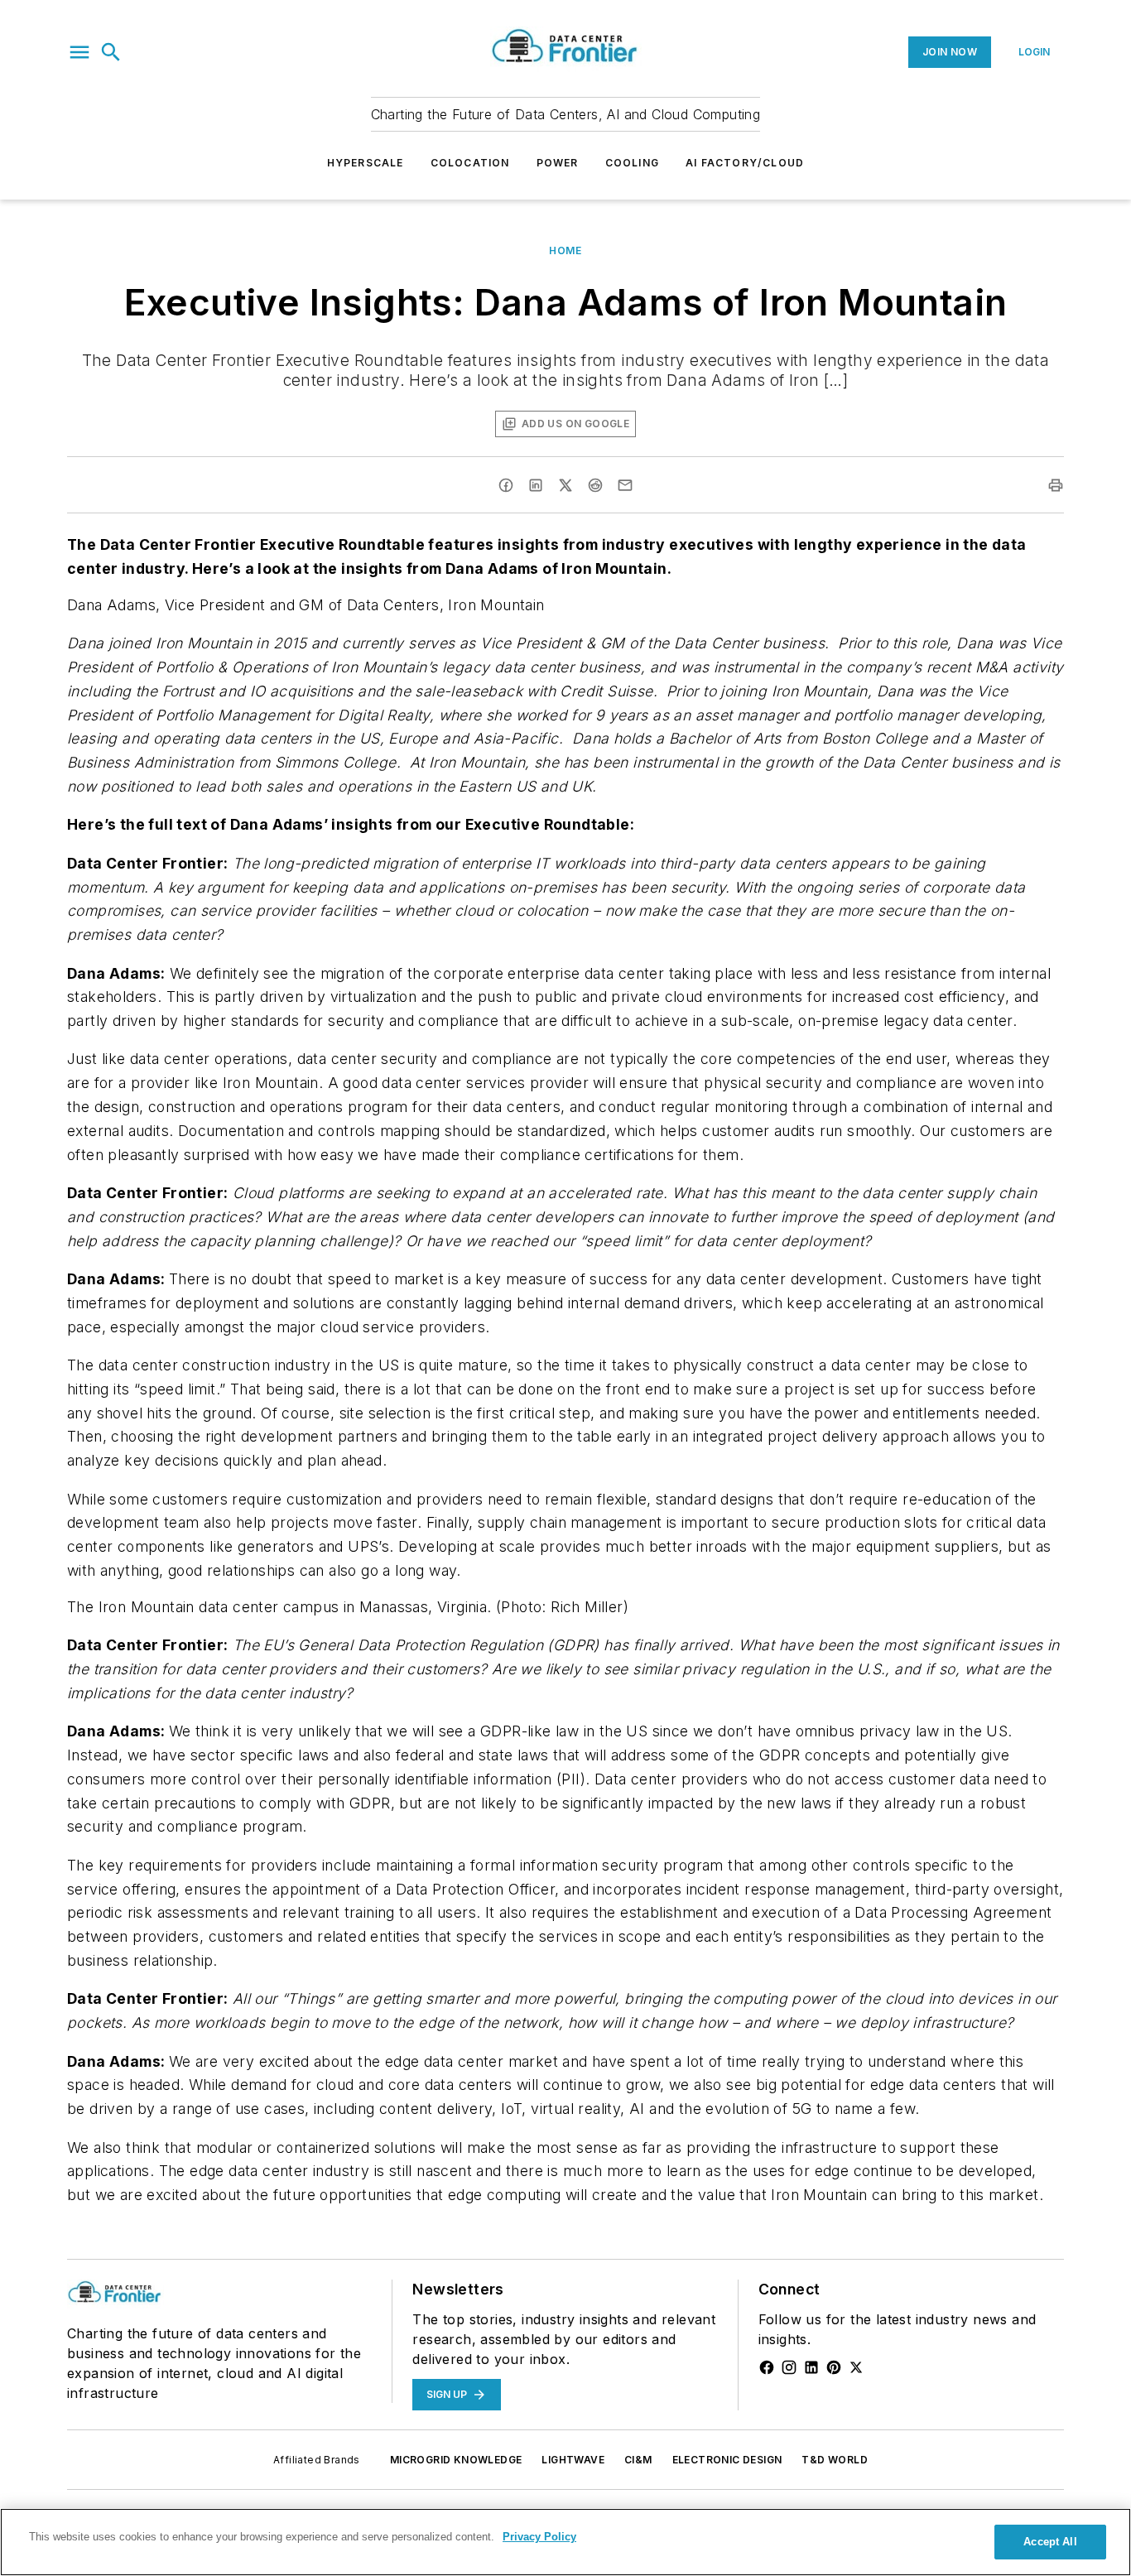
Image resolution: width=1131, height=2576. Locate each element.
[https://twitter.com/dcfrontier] (856, 2367)
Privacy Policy (539, 2537)
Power (558, 163)
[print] (1056, 485)
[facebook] (506, 485)
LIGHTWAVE (573, 2460)
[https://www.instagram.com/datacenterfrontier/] (789, 2367)
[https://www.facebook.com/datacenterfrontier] (767, 2367)
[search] (111, 52)
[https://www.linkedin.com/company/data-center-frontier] (811, 2367)
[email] (625, 485)
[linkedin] (536, 485)
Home (565, 250)
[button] (79, 52)
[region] (565, 2542)
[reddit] (595, 485)
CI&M (638, 2460)
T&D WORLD (835, 2460)
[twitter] (565, 485)
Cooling (632, 163)
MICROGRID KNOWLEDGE (456, 2460)
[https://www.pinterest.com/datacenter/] (834, 2367)
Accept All (1050, 2542)
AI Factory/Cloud (745, 163)
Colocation (470, 163)
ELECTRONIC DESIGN (727, 2460)
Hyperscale (366, 163)
